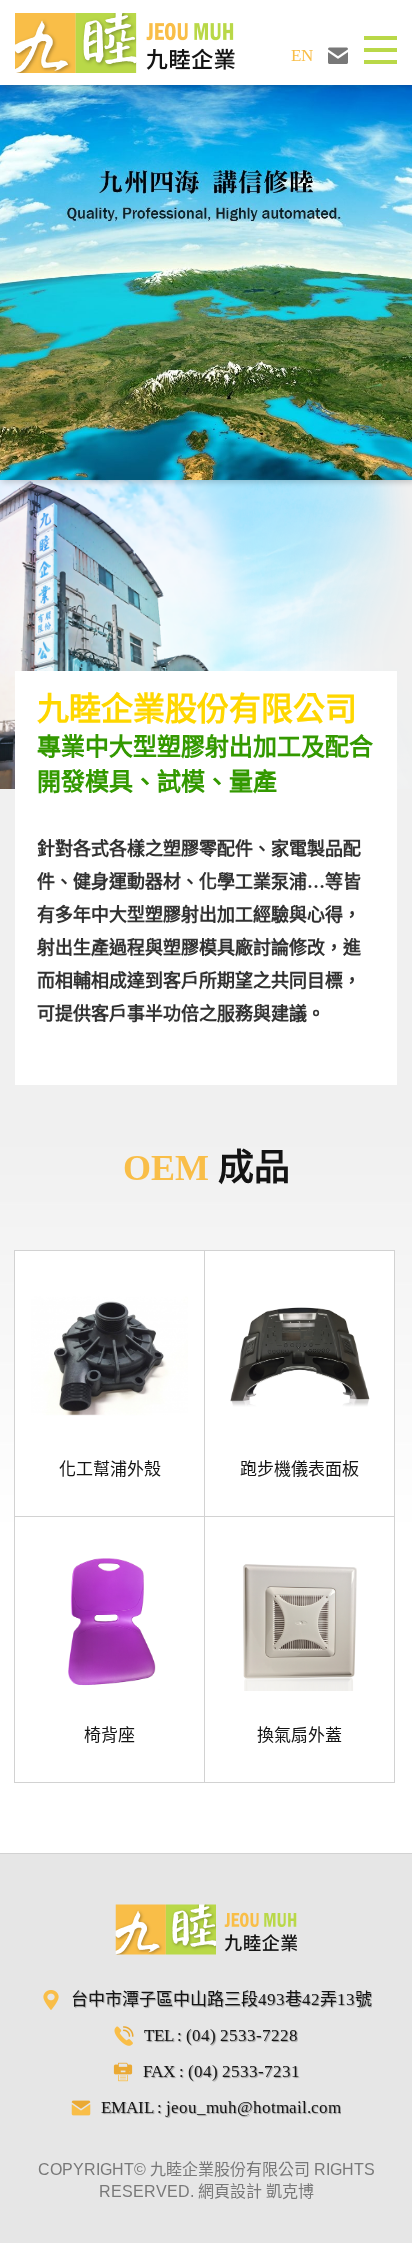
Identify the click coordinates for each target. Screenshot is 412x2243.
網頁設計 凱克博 (256, 2191)
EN (302, 55)
